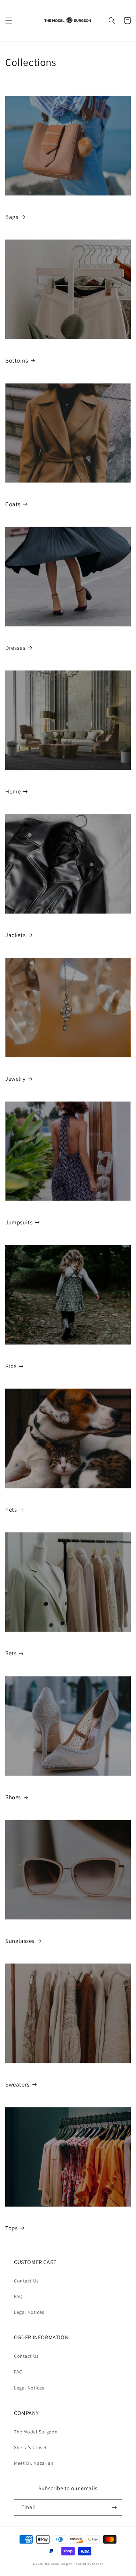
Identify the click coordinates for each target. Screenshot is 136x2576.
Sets (11, 1653)
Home (13, 791)
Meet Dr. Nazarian (34, 2463)
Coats (13, 504)
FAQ (18, 2296)
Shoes (13, 1797)
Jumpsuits (19, 1222)
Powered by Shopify (88, 2564)
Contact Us (26, 2281)
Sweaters (17, 2084)
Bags (12, 217)
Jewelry (15, 1079)
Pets (11, 1510)
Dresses (15, 648)
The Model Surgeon (36, 2432)
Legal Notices (29, 2312)
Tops (11, 2228)
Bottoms (17, 360)
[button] (9, 21)
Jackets (15, 935)
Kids (11, 1366)
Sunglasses (20, 1941)
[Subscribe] (114, 2507)
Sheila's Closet (31, 2447)
